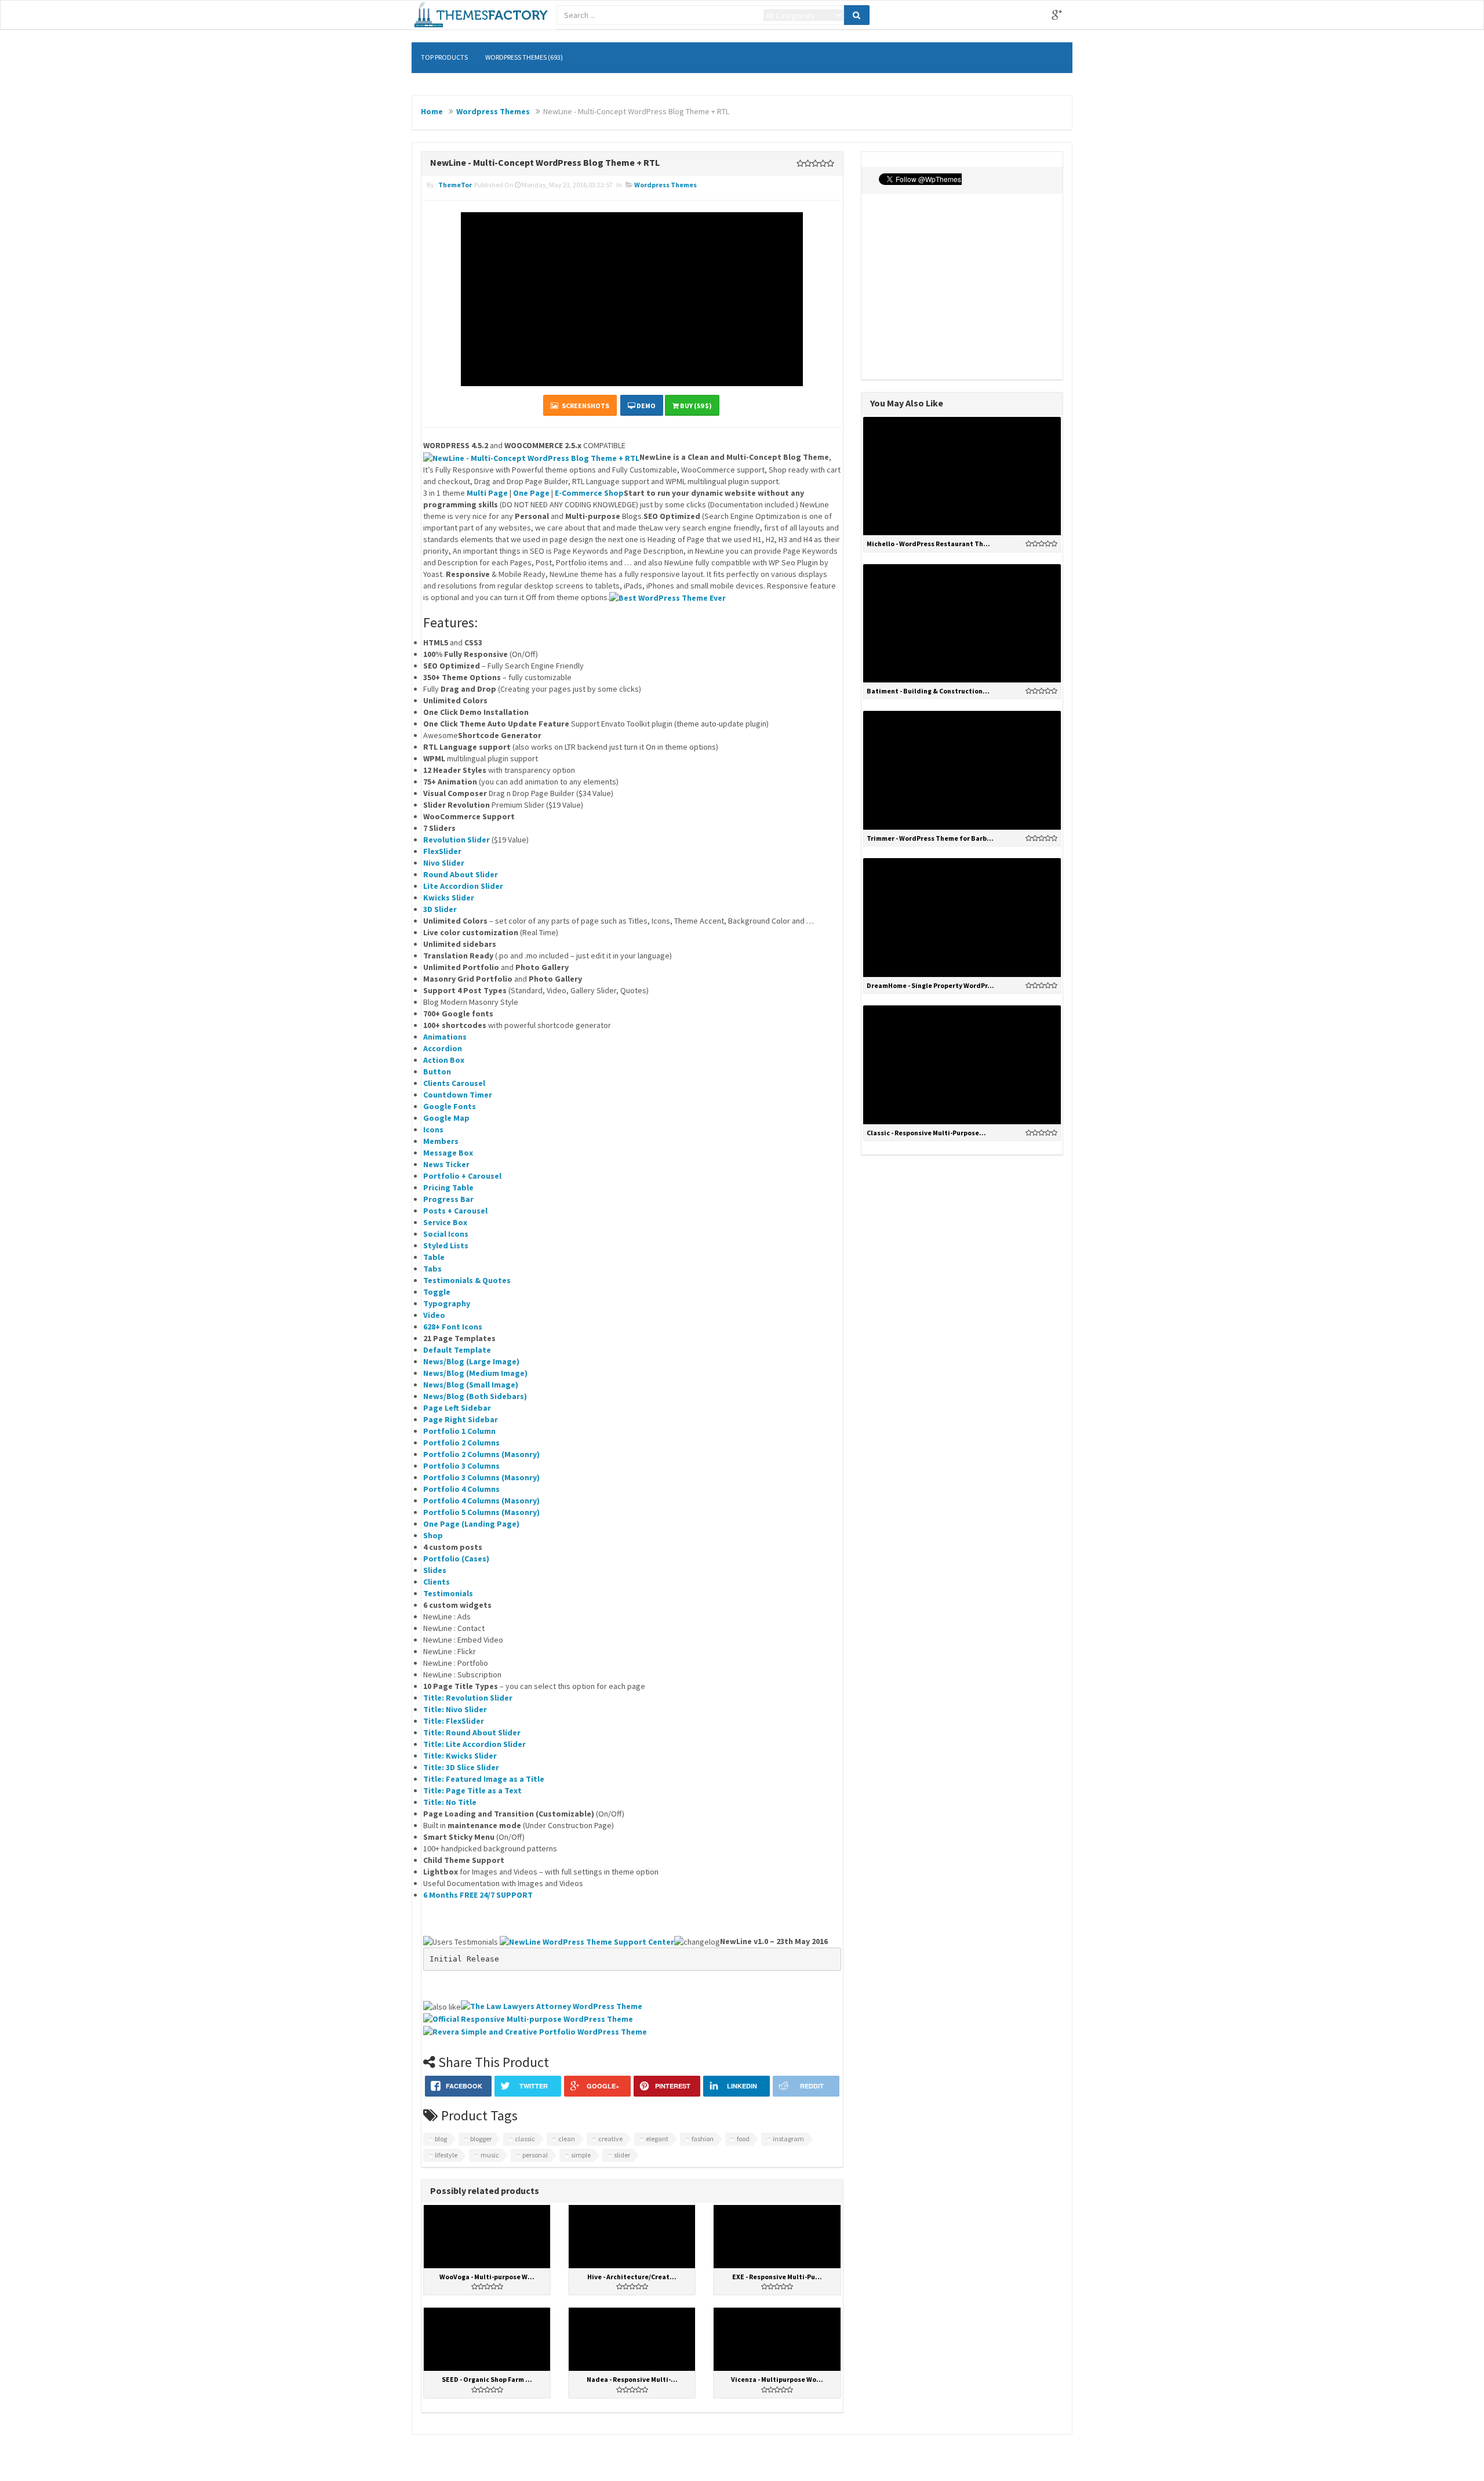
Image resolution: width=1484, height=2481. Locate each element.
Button (437, 1071)
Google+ (1057, 15)
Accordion (443, 1048)
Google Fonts (450, 1106)
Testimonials (448, 1593)
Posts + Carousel (455, 1211)
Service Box (445, 1222)
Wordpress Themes (493, 111)
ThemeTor (455, 185)
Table (434, 1257)
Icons (433, 1129)
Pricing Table (448, 1187)
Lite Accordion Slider (463, 886)
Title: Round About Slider (472, 1732)
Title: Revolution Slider (468, 1698)
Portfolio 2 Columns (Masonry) (481, 1454)
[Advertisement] (962, 286)
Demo (645, 406)
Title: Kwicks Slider (460, 1756)
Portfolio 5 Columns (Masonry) (481, 1512)
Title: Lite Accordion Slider (474, 1744)
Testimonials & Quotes (467, 1280)
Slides (435, 1570)
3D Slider (440, 909)
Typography (447, 1303)
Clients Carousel (454, 1083)
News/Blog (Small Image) (471, 1385)
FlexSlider (442, 851)
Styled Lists (446, 1245)
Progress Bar (448, 1199)
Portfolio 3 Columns (461, 1466)
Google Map (446, 1118)
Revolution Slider (457, 840)
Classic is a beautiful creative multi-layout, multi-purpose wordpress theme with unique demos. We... (962, 1091)
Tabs (432, 1269)
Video (434, 1315)
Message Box (448, 1153)
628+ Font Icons (453, 1327)
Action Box (444, 1060)
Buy (988, 469)
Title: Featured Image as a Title (484, 1779)
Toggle (437, 1292)
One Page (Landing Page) (471, 1524)
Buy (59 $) (695, 406)
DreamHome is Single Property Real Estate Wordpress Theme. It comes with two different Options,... (962, 945)
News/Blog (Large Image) (471, 1361)
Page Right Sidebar (461, 1419)
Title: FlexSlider (454, 1721)
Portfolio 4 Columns (461, 1489)
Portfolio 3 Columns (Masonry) (481, 1477)
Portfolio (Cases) (456, 1559)
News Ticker (446, 1164)
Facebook (1027, 15)
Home (432, 111)
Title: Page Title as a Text (472, 1790)
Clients (437, 1582)
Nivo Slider (444, 863)
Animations (445, 1037)
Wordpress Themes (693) (524, 57)
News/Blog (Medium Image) (475, 1373)
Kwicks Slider (449, 898)
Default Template (457, 1350)
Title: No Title (450, 1802)
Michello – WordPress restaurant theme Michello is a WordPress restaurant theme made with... (962, 502)
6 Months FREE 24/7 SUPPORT (478, 1895)
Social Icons (446, 1234)
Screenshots (584, 406)
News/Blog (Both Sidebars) (475, 1396)
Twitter (996, 15)
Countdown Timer (458, 1095)
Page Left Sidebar (457, 1408)
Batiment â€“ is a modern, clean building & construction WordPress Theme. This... (962, 649)
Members (441, 1141)
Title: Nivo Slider (455, 1709)
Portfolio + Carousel (462, 1176)
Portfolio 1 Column (459, 1431)
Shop (433, 1535)
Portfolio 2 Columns (461, 1443)
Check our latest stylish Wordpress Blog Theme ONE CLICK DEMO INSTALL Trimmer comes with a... (962, 797)
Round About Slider (461, 874)
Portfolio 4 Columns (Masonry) (481, 1501)
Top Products (444, 57)
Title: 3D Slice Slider (461, 1767)
